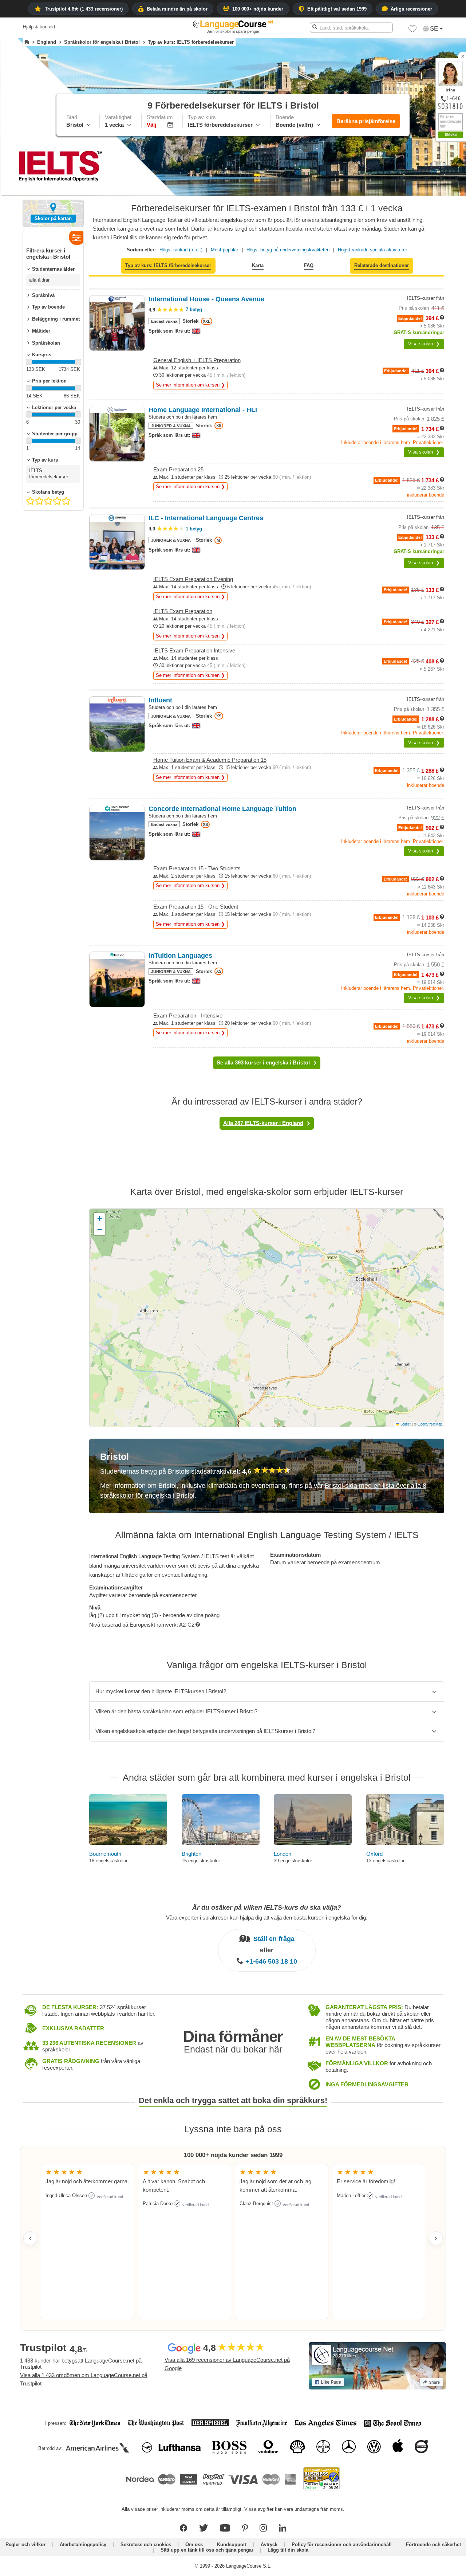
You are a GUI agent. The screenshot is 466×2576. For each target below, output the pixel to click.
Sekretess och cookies (146, 2544)
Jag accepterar (425, 266)
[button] (420, 182)
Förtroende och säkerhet (433, 2544)
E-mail (449, 249)
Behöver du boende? (407, 234)
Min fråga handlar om (407, 182)
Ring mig (452, 257)
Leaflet (405, 1424)
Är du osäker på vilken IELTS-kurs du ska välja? (267, 1908)
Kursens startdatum (405, 208)
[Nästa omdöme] (436, 2238)
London (283, 1854)
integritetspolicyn (442, 266)
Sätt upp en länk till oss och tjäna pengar (207, 2550)
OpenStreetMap (430, 1424)
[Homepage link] (27, 42)
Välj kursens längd (404, 195)
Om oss (194, 2544)
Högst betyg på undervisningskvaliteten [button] (288, 250)
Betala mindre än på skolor (177, 9)
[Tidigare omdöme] (30, 2238)
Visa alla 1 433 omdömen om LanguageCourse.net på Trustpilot (84, 2379)
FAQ (309, 265)
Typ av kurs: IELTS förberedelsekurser (168, 265)
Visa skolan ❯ (424, 344)
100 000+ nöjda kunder (258, 9)
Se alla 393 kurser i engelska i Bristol (263, 1062)
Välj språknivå (399, 221)
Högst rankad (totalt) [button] (181, 250)
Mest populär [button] (224, 250)
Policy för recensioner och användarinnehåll (342, 2544)
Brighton (191, 1854)
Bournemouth (105, 1854)
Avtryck (269, 2544)
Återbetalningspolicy (83, 2544)
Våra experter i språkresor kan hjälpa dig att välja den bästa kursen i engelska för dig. (267, 1917)
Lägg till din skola (288, 2550)
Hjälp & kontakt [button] (39, 27)
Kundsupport (232, 2544)
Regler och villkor (25, 2544)
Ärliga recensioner (411, 9)
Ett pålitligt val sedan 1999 (337, 9)
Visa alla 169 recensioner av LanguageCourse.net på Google (227, 2364)
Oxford (374, 1854)
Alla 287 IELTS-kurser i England (263, 1123)
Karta (258, 265)
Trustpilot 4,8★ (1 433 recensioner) (84, 9)
